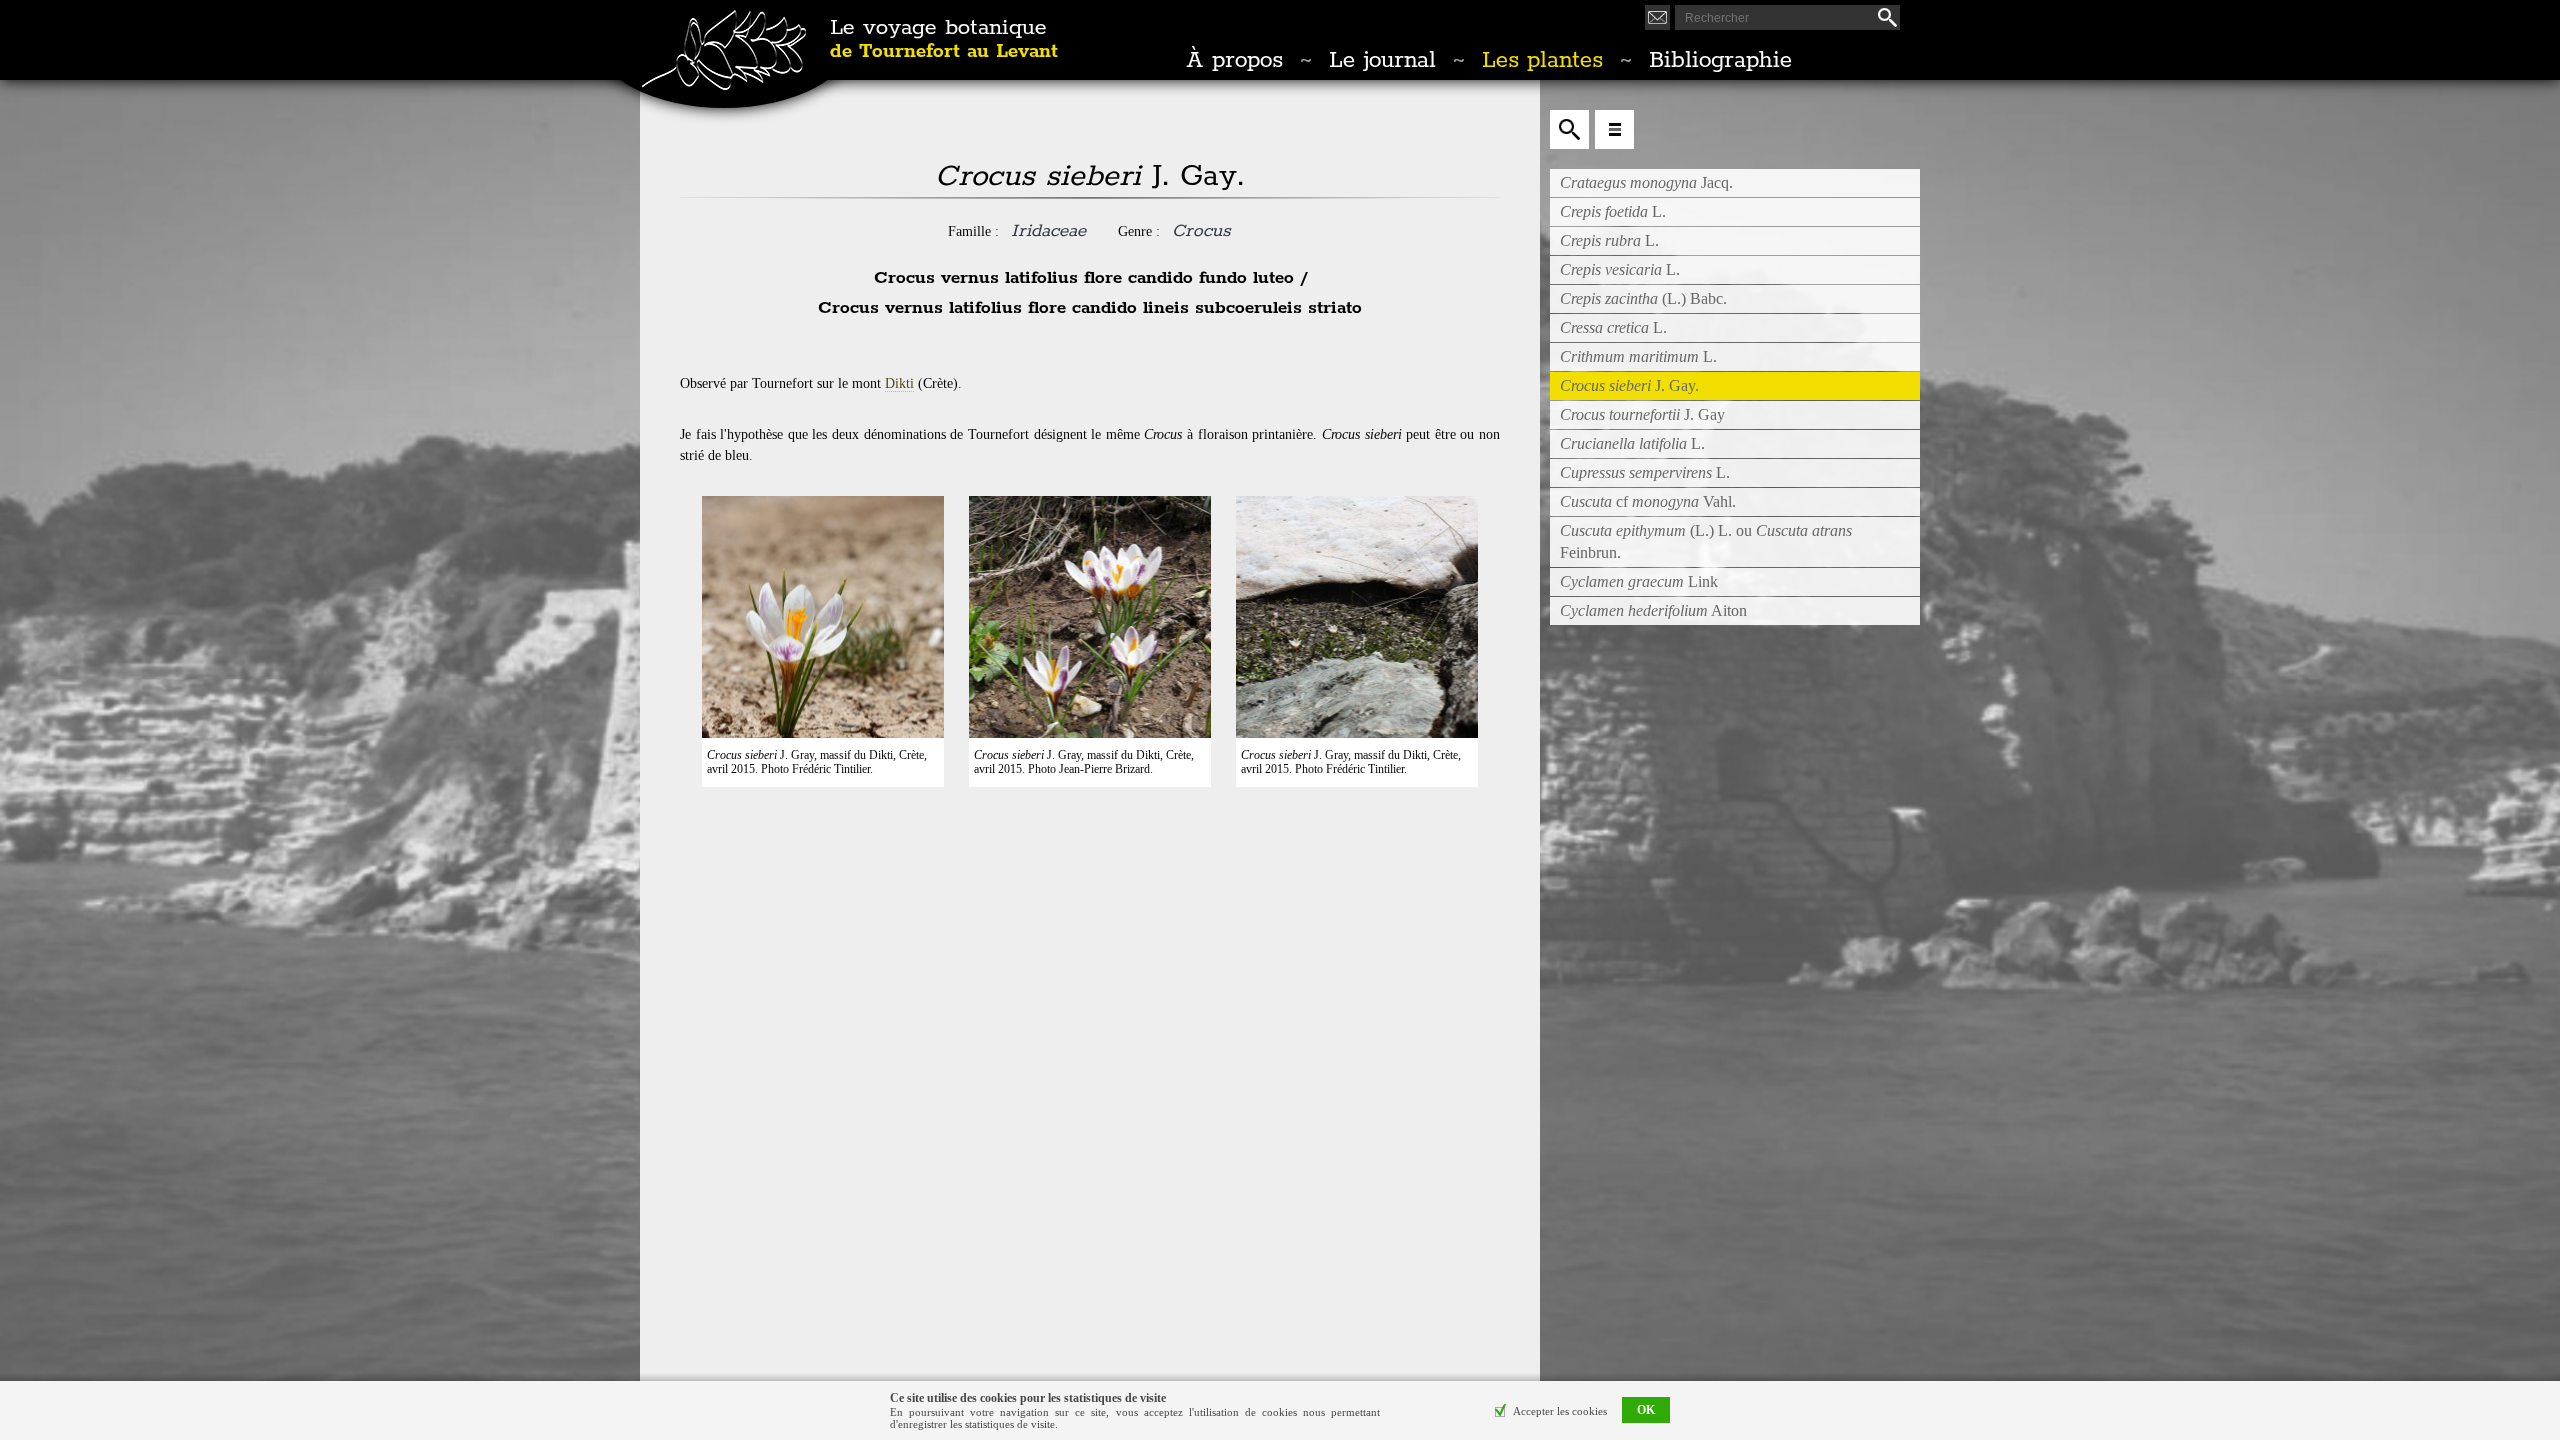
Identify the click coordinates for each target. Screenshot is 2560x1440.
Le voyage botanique (944, 40)
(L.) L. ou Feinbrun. (1706, 541)
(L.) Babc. (1643, 298)
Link (1639, 581)
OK (1646, 1411)
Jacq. (1646, 182)
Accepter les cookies (1560, 1411)
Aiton (1653, 610)
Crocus (1201, 231)
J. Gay (1642, 414)
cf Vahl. (1648, 501)
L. (1613, 211)
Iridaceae (1048, 231)
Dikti (899, 383)
